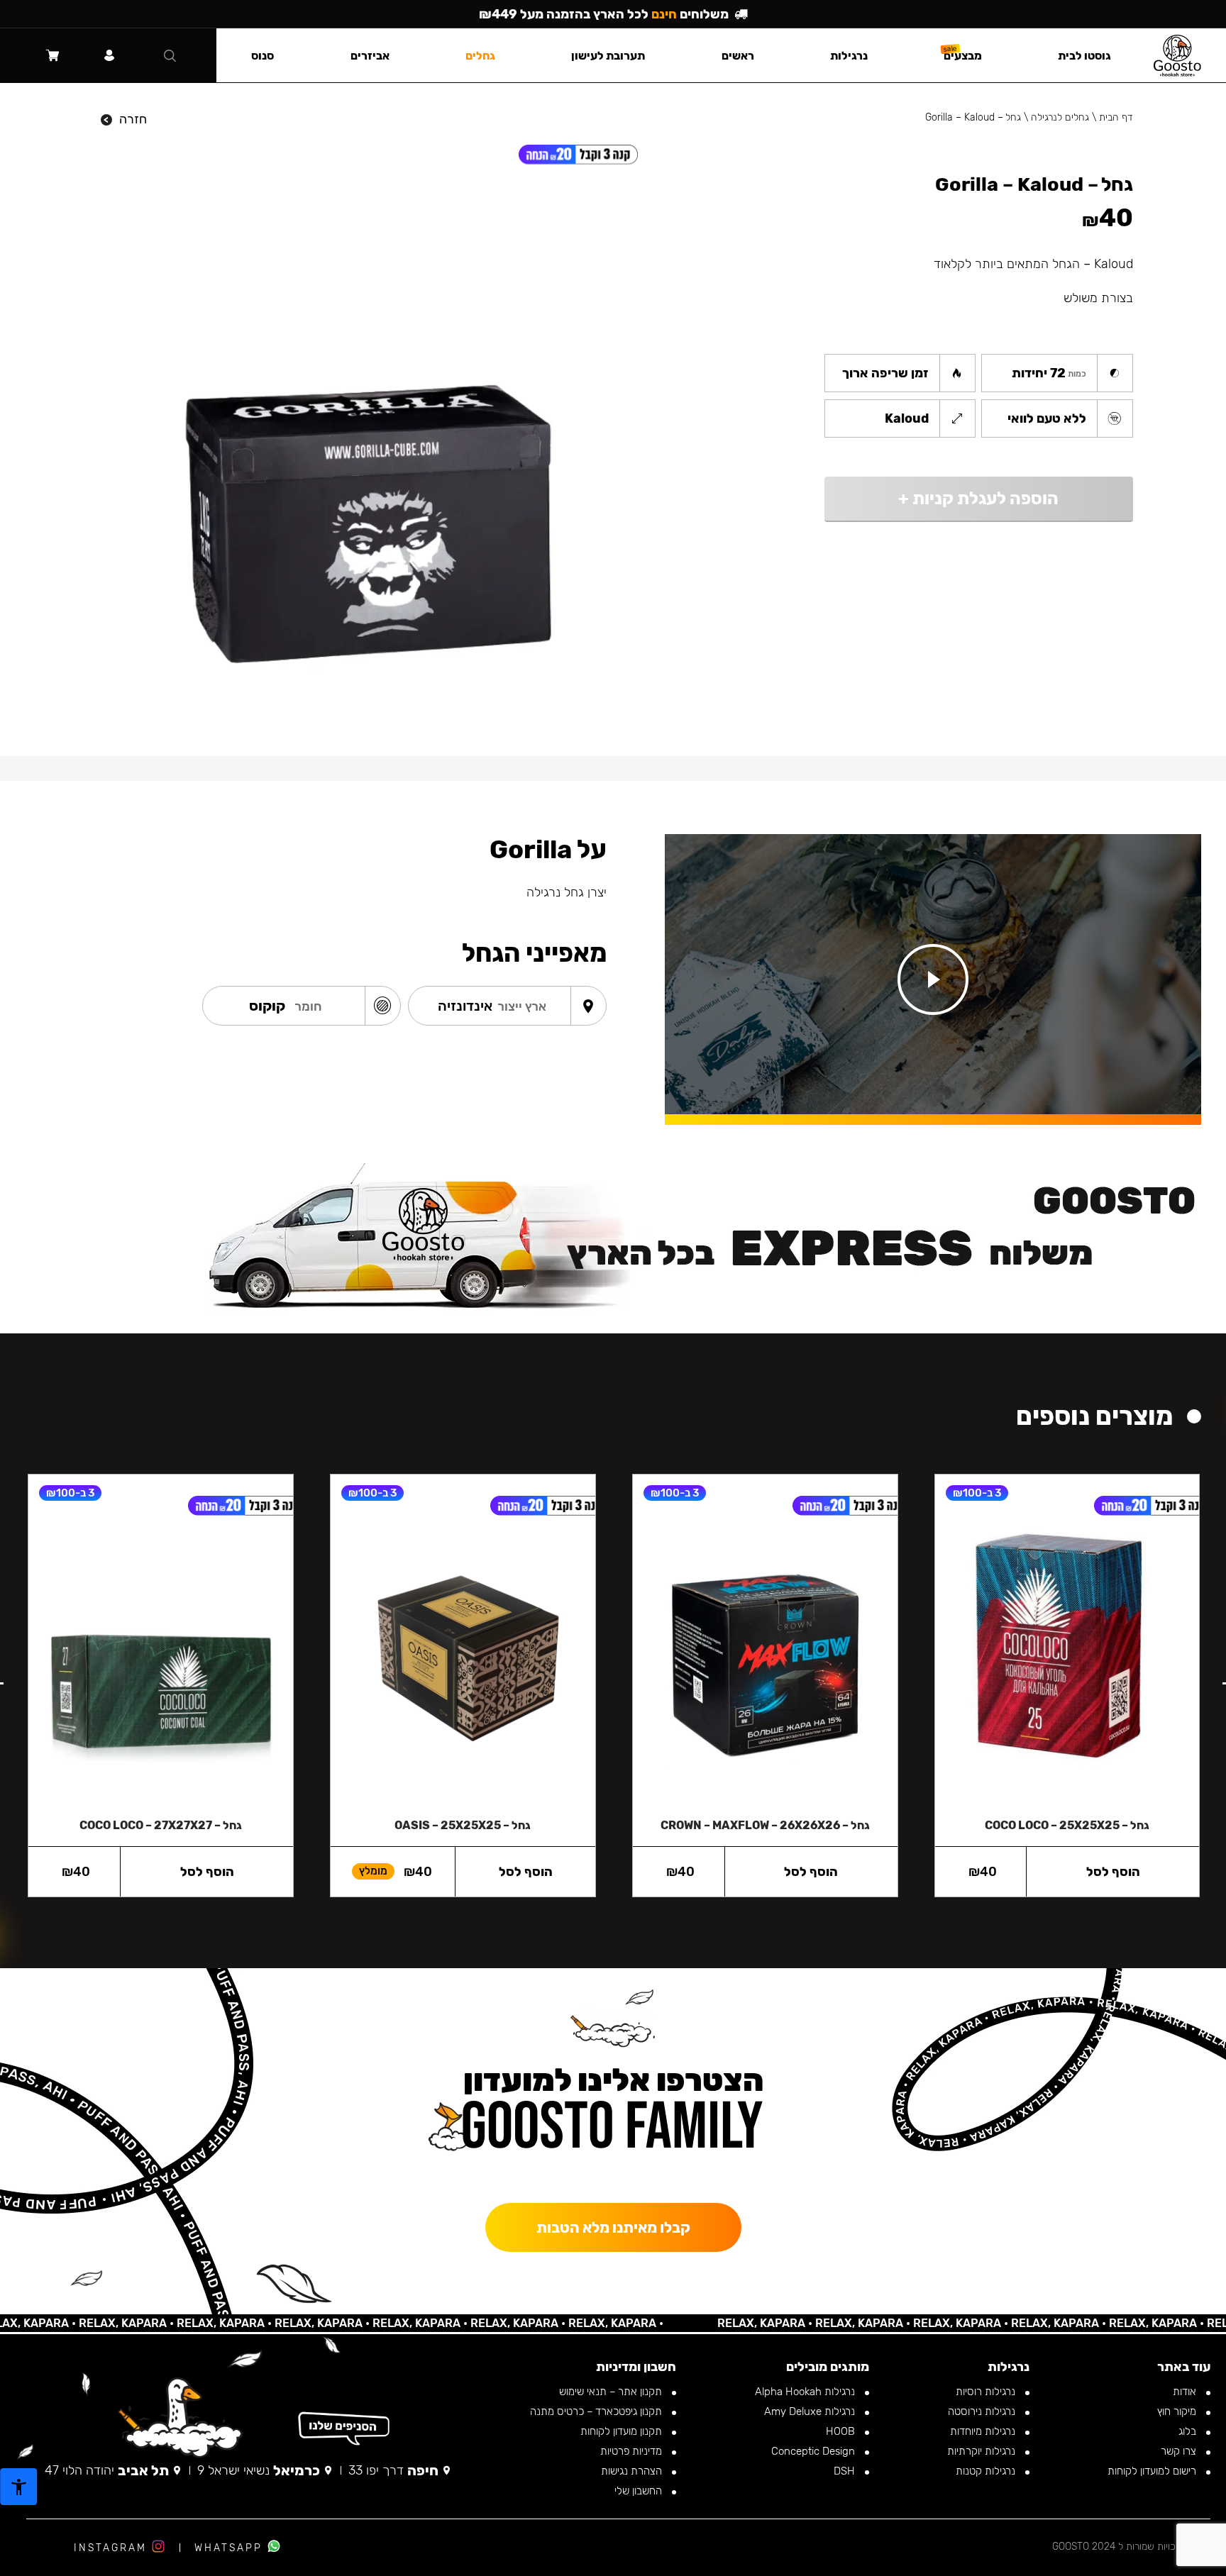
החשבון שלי (640, 2491)
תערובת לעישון (608, 56)
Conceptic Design (814, 2451)
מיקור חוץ (1178, 2411)
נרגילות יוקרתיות (983, 2451)
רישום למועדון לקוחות (1153, 2471)
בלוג (1189, 2431)
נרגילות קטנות (987, 2471)
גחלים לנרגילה (1060, 117)
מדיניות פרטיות (633, 2451)
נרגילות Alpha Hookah (806, 2392)
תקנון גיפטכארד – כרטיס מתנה (597, 2411)
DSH (846, 2471)
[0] (53, 55)
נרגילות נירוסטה (983, 2411)
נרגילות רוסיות (987, 2392)
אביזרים (370, 56)
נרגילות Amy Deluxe (811, 2411)
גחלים (480, 56)
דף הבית (1116, 117)
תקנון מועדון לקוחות (623, 2431)
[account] (109, 55)
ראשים (738, 56)
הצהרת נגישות (633, 2471)
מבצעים (963, 56)
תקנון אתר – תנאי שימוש (612, 2392)
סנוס (263, 56)
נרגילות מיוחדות (984, 2431)
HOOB (842, 2431)
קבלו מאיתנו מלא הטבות (613, 2227)
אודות (1186, 2392)
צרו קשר (1180, 2451)
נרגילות (849, 56)
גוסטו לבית (1084, 56)
